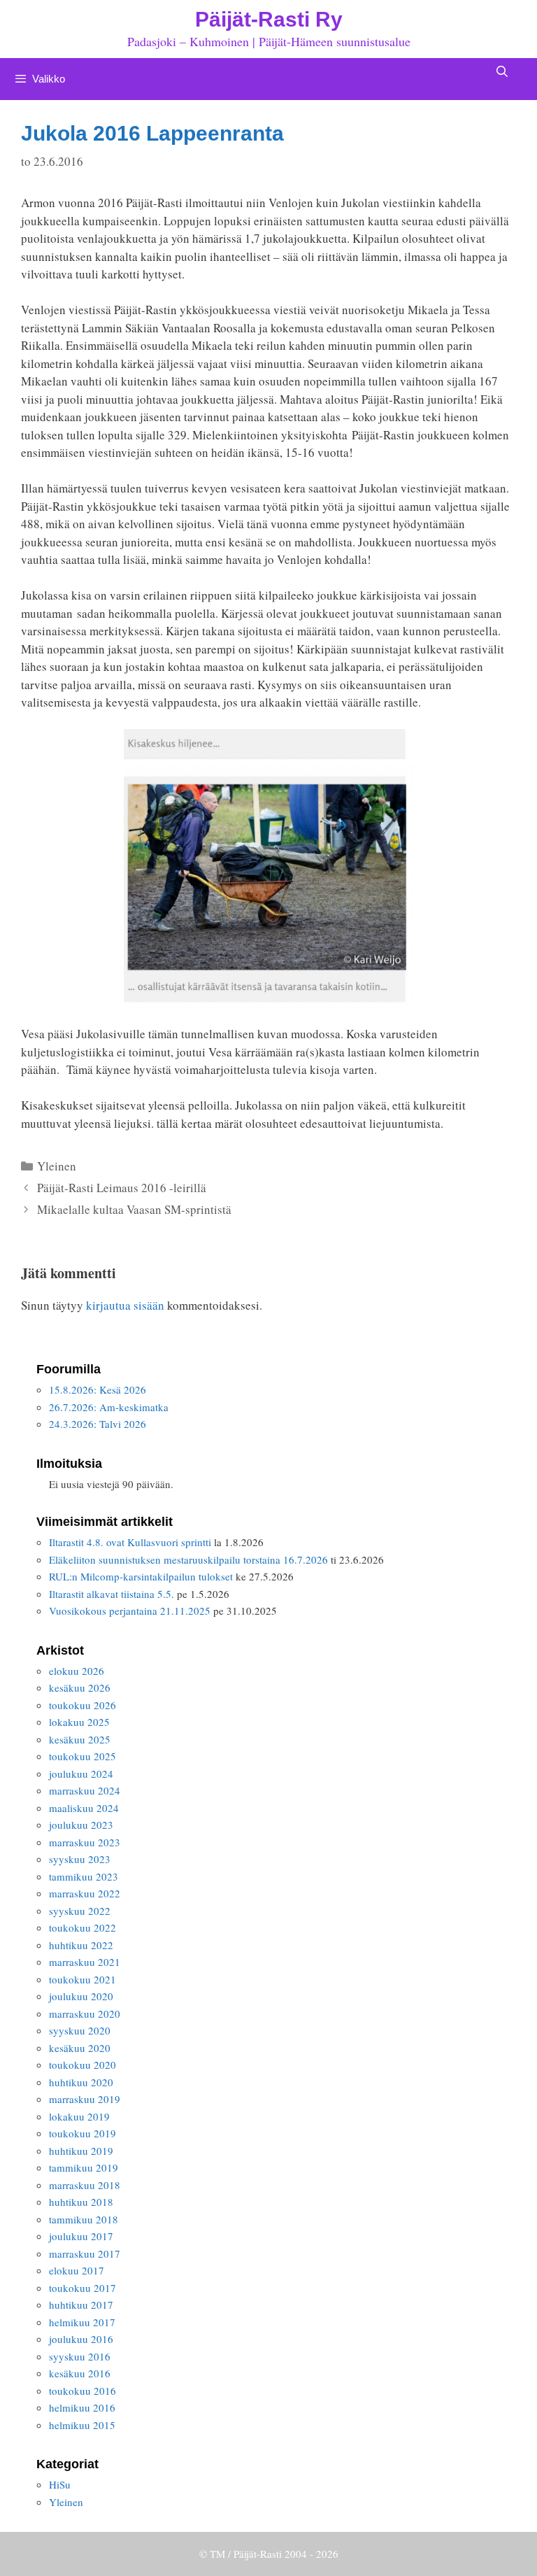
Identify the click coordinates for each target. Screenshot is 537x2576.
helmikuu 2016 (82, 2407)
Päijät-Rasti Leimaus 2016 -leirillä (122, 1188)
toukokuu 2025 (83, 1756)
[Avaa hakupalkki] (502, 72)
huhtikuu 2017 (81, 2305)
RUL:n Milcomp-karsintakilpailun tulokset (141, 1576)
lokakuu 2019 (79, 2116)
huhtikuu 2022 (81, 1945)
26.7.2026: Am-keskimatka (109, 1407)
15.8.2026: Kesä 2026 (98, 1389)
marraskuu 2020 (85, 2014)
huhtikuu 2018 (81, 2202)
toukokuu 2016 (83, 2391)
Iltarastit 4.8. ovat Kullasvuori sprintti (130, 1542)
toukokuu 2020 (83, 2065)
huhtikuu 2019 (81, 2151)
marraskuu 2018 (85, 2185)
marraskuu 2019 (85, 2099)
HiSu (60, 2484)
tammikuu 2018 (84, 2219)
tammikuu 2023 (84, 1876)
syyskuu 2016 (80, 2356)
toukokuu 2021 (83, 1979)
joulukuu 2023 (81, 1825)
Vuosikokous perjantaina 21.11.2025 (130, 1611)
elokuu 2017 (77, 2270)
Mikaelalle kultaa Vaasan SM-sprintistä (134, 1209)
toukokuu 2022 (83, 1927)
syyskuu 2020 (80, 2030)
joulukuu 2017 (81, 2236)
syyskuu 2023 (80, 1859)
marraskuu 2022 (85, 1893)
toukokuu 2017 (83, 2288)
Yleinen (57, 1166)
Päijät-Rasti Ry (269, 19)
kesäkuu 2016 (80, 2373)
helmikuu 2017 (82, 2322)
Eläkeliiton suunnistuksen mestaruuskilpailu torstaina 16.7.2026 (188, 1559)
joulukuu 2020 (81, 1996)
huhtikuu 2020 (81, 2082)
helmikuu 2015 (82, 2425)
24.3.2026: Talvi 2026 (98, 1424)
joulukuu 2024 (81, 1774)
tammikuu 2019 (84, 2167)
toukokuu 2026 (83, 1705)
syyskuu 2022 (80, 1911)
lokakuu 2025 (79, 1722)
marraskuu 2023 (85, 1842)
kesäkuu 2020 (80, 2048)
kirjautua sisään (125, 1305)
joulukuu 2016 (81, 2339)
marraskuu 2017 (85, 2253)
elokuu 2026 (77, 1671)
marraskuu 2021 (85, 1962)
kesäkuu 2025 (80, 1739)
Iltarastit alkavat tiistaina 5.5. (112, 1594)
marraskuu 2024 (85, 1790)
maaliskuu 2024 (84, 1808)
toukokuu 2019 (83, 2133)
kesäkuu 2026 (80, 1687)
